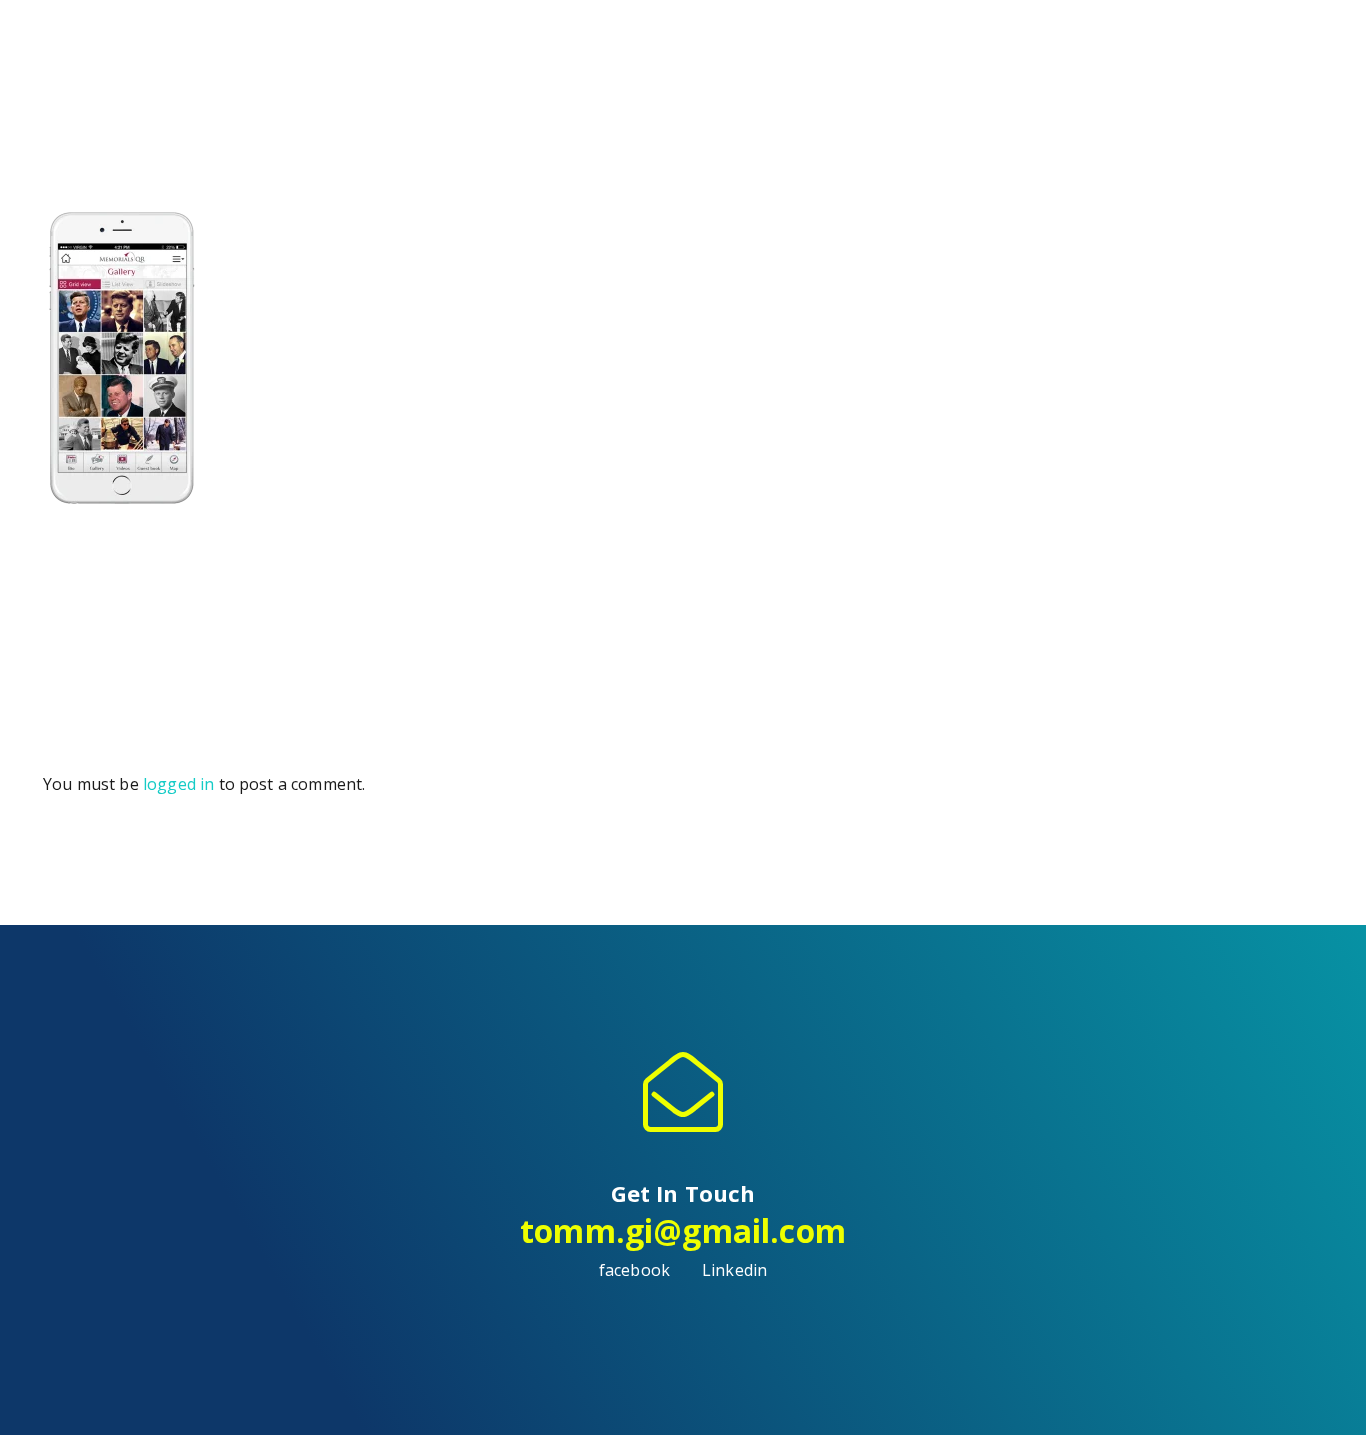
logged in (178, 784)
